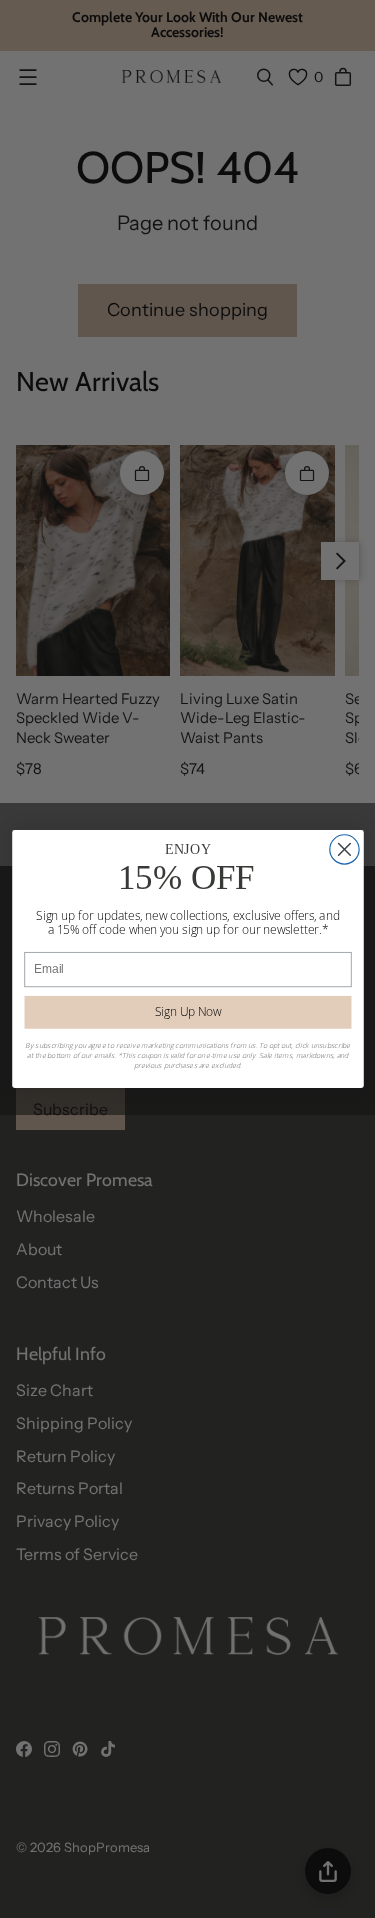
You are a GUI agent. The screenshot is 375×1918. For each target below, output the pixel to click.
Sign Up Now (187, 1012)
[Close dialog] (343, 849)
